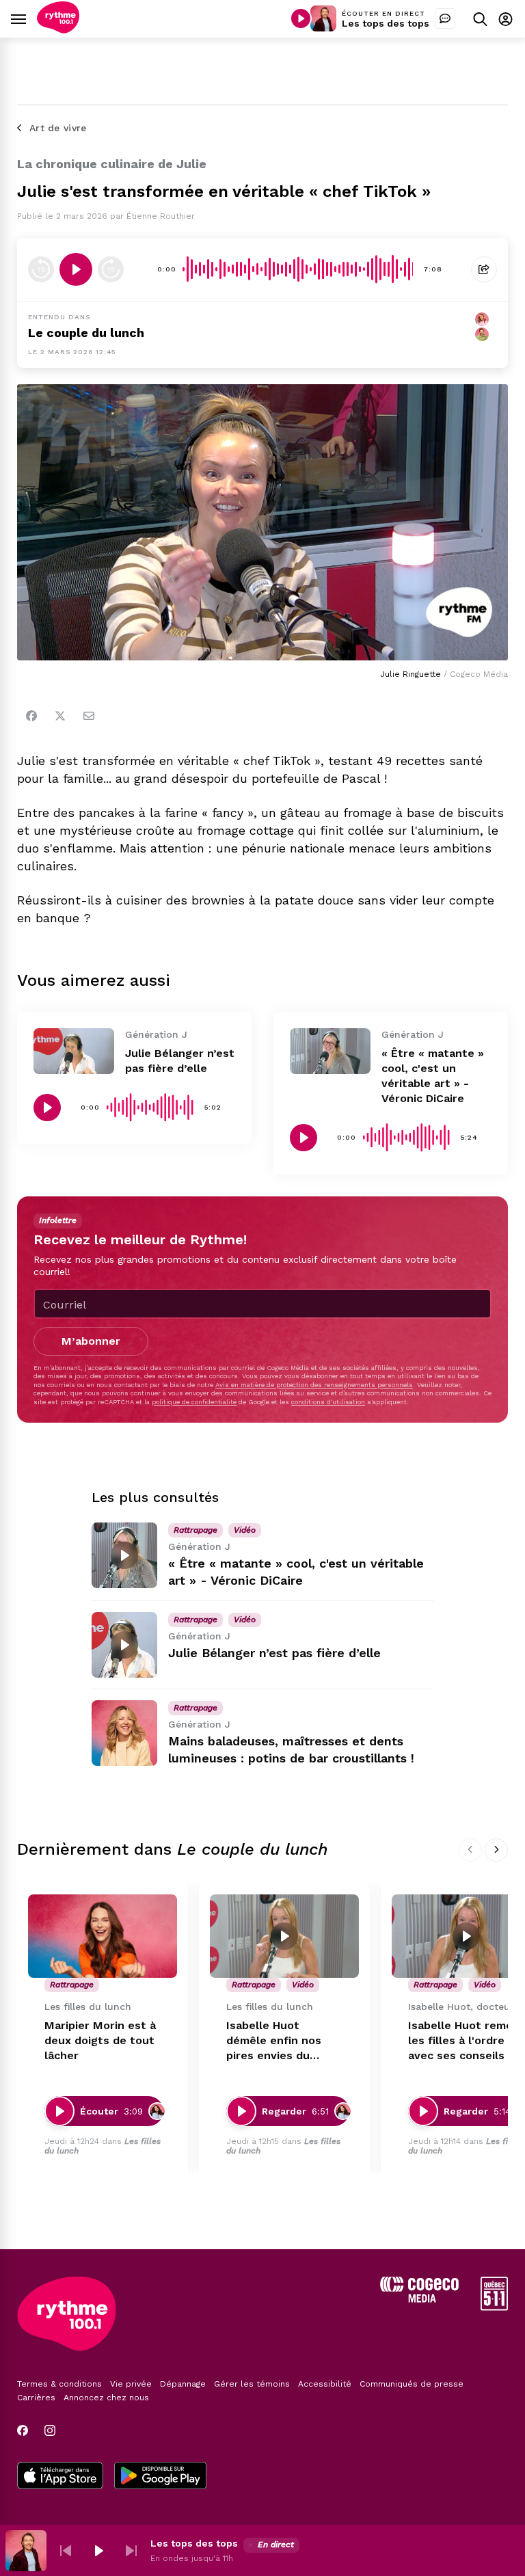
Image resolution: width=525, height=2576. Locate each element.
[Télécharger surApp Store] (60, 2477)
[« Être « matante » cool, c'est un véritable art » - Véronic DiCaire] (330, 1051)
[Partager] (484, 269)
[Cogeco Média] (419, 2299)
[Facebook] (31, 716)
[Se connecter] (506, 19)
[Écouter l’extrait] (76, 269)
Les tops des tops (386, 23)
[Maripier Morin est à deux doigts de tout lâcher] (103, 1936)
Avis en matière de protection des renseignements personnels (314, 1385)
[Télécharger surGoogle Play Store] (160, 2477)
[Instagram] (50, 2430)
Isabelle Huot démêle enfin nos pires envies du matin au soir (274, 2041)
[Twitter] (60, 716)
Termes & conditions (59, 2384)
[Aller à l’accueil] (58, 30)
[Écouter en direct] (301, 18)
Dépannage (183, 2384)
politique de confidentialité (194, 1402)
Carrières (36, 2398)
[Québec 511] (494, 2307)
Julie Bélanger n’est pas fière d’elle (274, 1653)
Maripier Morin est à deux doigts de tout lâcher (100, 2040)
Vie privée (131, 2384)
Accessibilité (325, 2384)
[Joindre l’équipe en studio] (445, 18)
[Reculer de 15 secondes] (41, 269)
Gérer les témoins (252, 2384)
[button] (66, 2551)
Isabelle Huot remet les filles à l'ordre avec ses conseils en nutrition (465, 2041)
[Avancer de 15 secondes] (111, 269)
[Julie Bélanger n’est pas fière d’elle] (74, 1051)
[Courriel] (89, 716)
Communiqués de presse (412, 2384)
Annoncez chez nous (106, 2398)
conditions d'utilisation (328, 1402)
